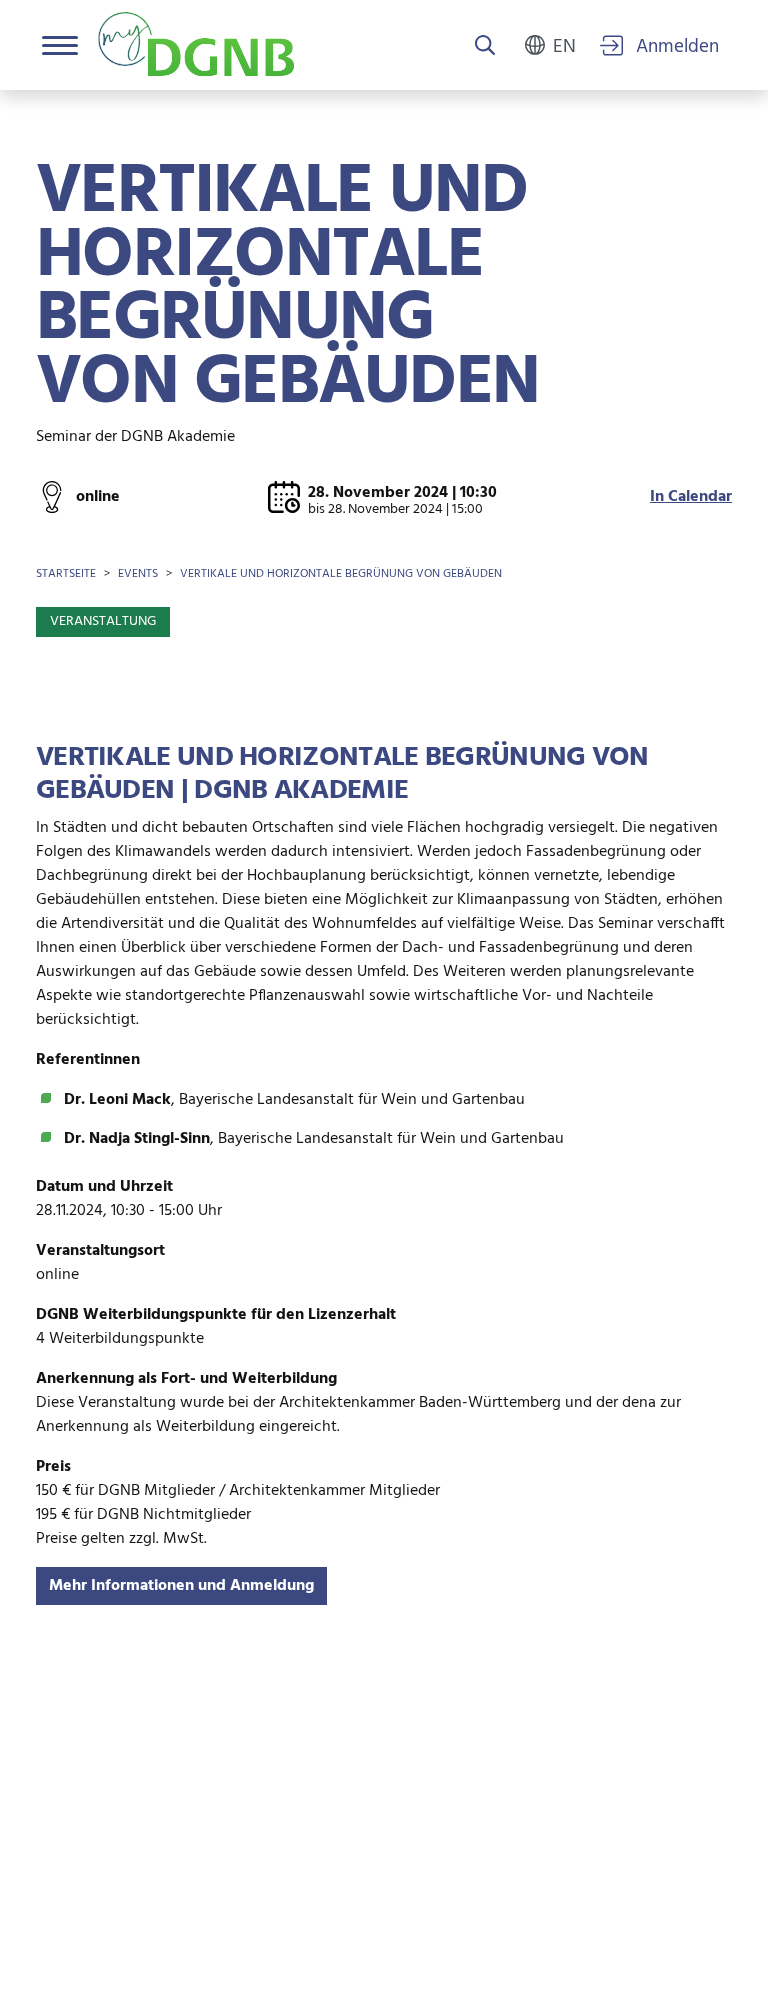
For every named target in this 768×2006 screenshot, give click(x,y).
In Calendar (691, 497)
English (564, 45)
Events (138, 574)
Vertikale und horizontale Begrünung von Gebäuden (341, 574)
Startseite (66, 574)
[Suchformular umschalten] (485, 47)
